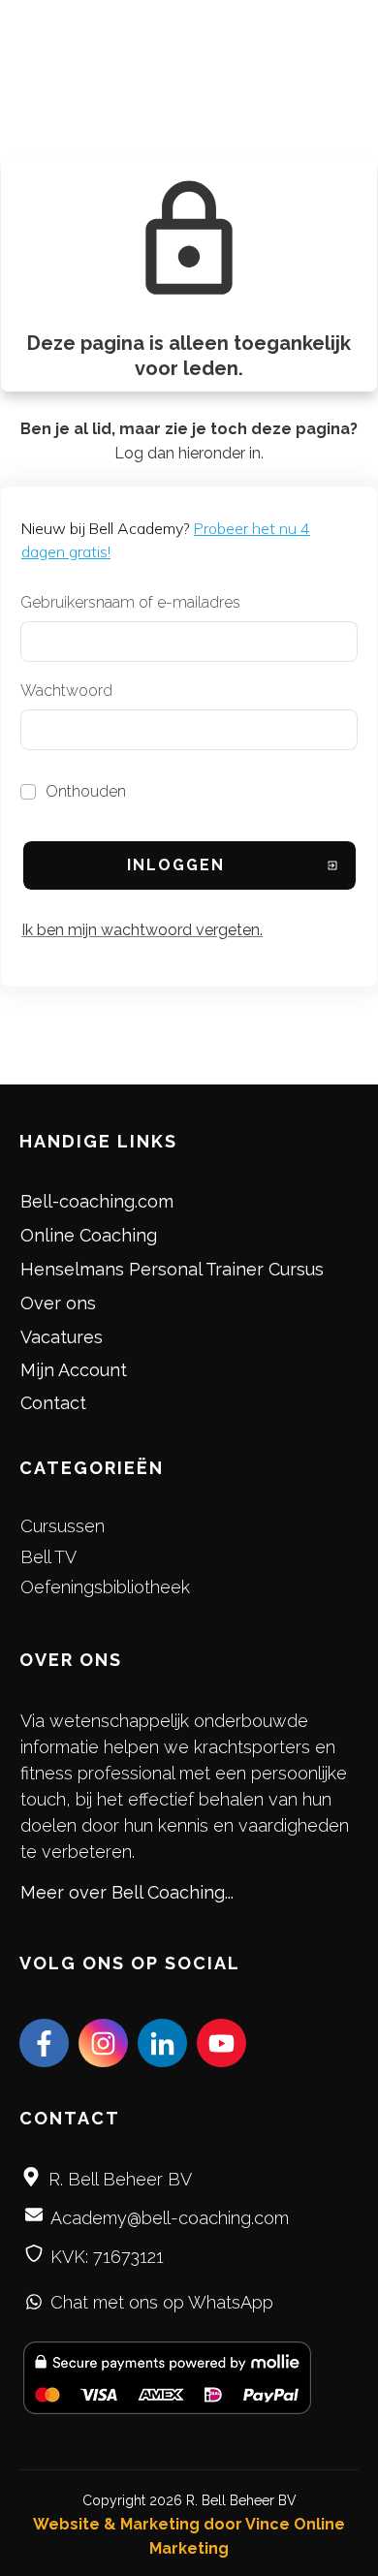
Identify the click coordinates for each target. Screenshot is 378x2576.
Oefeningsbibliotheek (105, 1587)
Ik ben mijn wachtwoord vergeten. (142, 930)
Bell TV (48, 1557)
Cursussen (63, 1526)
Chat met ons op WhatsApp (162, 2302)
